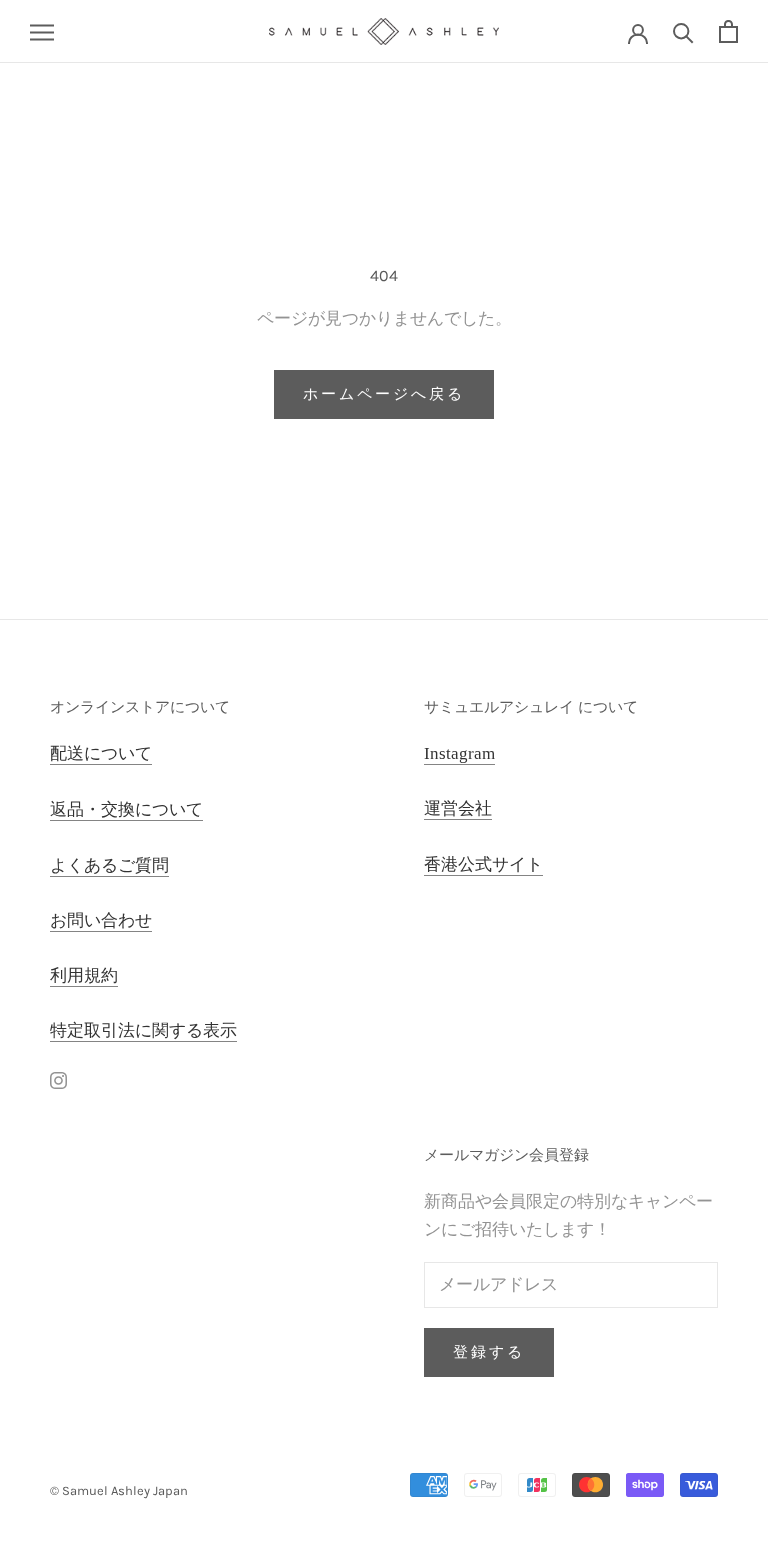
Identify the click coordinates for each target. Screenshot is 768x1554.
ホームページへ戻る (384, 394)
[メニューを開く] (42, 31)
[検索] (683, 31)
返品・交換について (126, 809)
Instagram (459, 753)
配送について (101, 753)
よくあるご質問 (109, 865)
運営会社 (458, 808)
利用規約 (84, 975)
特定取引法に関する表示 (143, 1030)
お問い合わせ (101, 920)
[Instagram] (58, 1079)
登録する (489, 1352)
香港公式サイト (483, 864)
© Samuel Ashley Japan (119, 1490)
